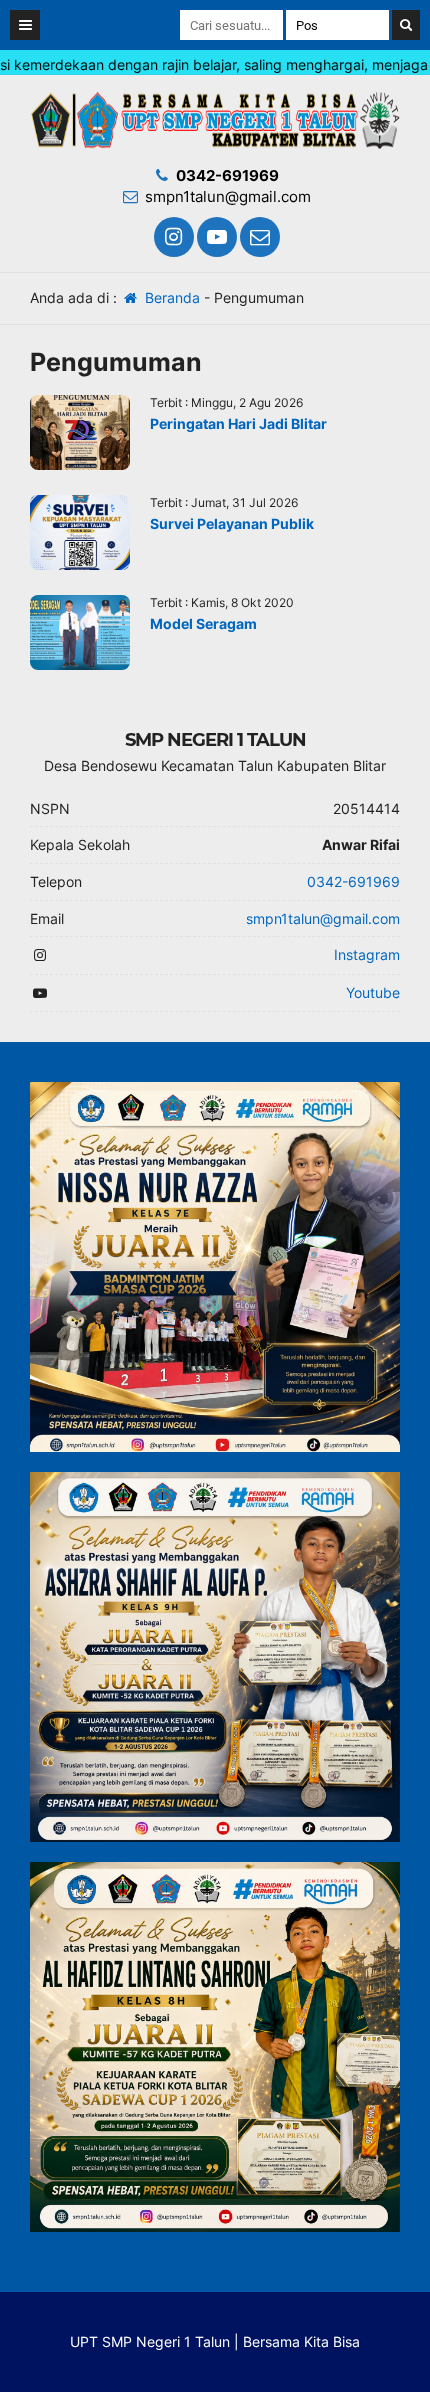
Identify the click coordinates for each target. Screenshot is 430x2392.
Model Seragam (203, 623)
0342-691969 (227, 175)
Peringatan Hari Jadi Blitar (238, 423)
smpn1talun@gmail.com (228, 196)
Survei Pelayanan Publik (232, 523)
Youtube (373, 992)
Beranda (170, 297)
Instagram (367, 954)
